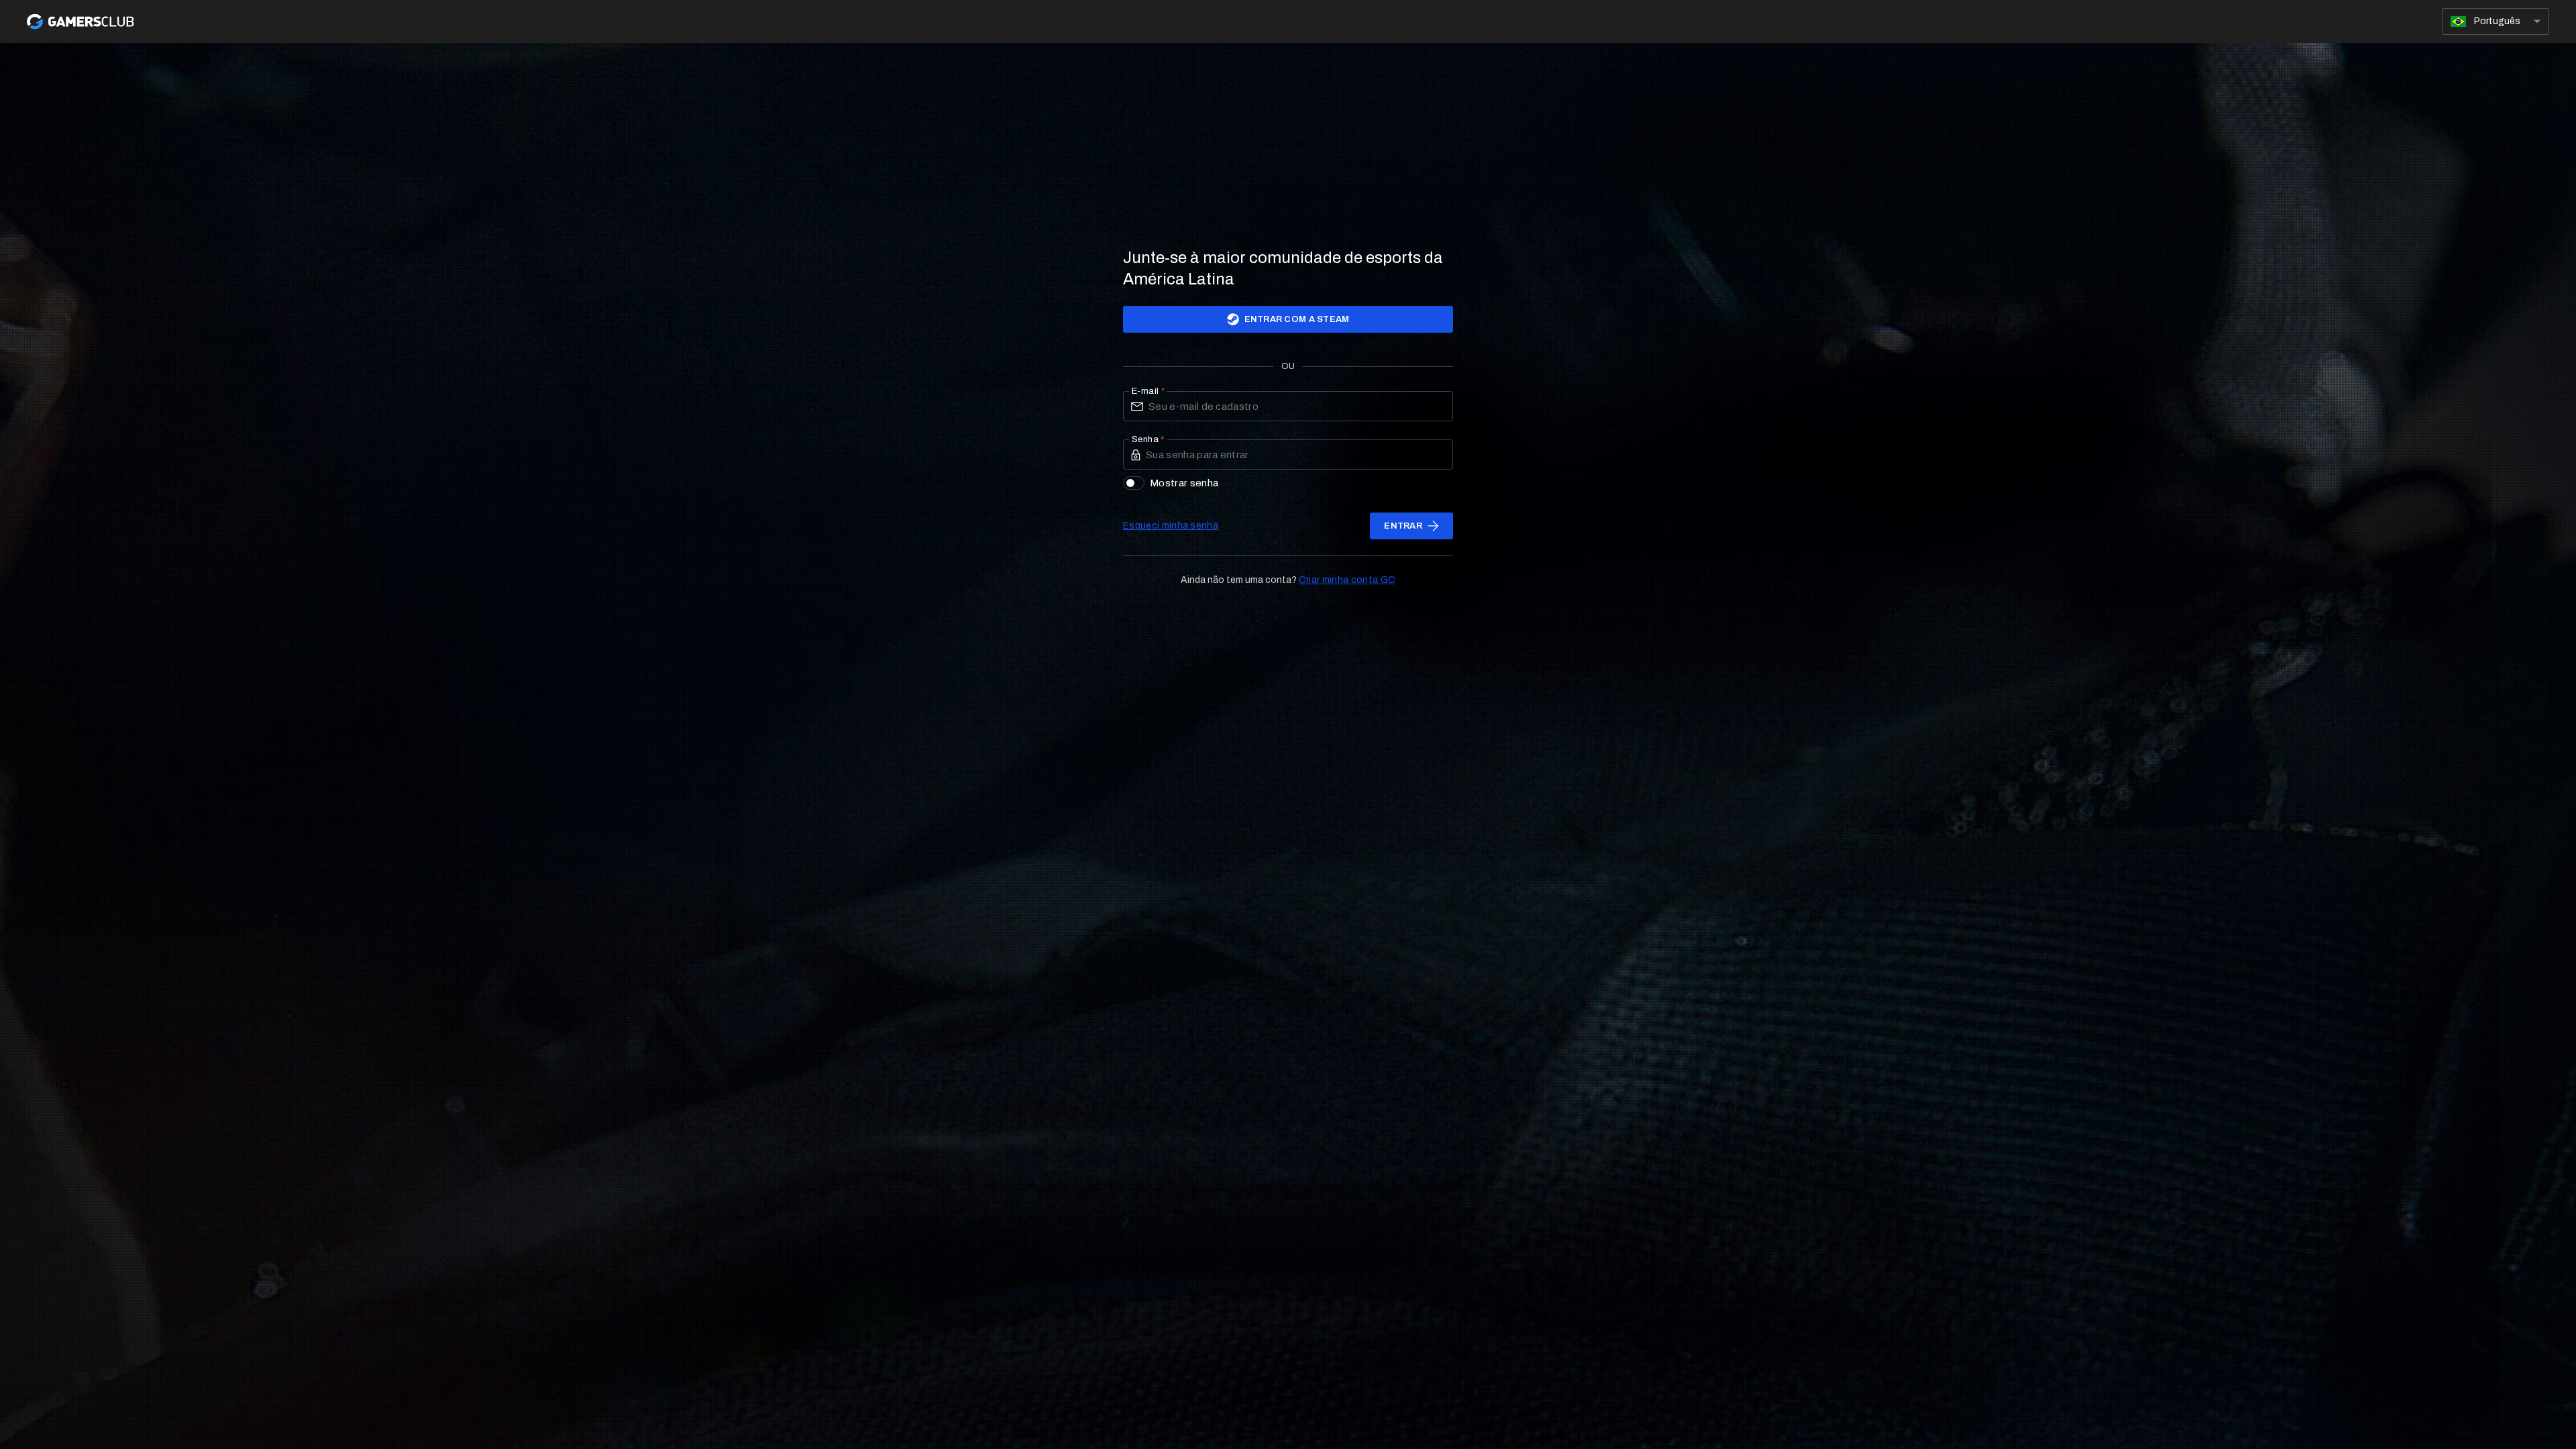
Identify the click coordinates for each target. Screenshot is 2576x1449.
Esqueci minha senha (1171, 526)
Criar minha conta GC (1347, 580)
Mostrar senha (1184, 483)
